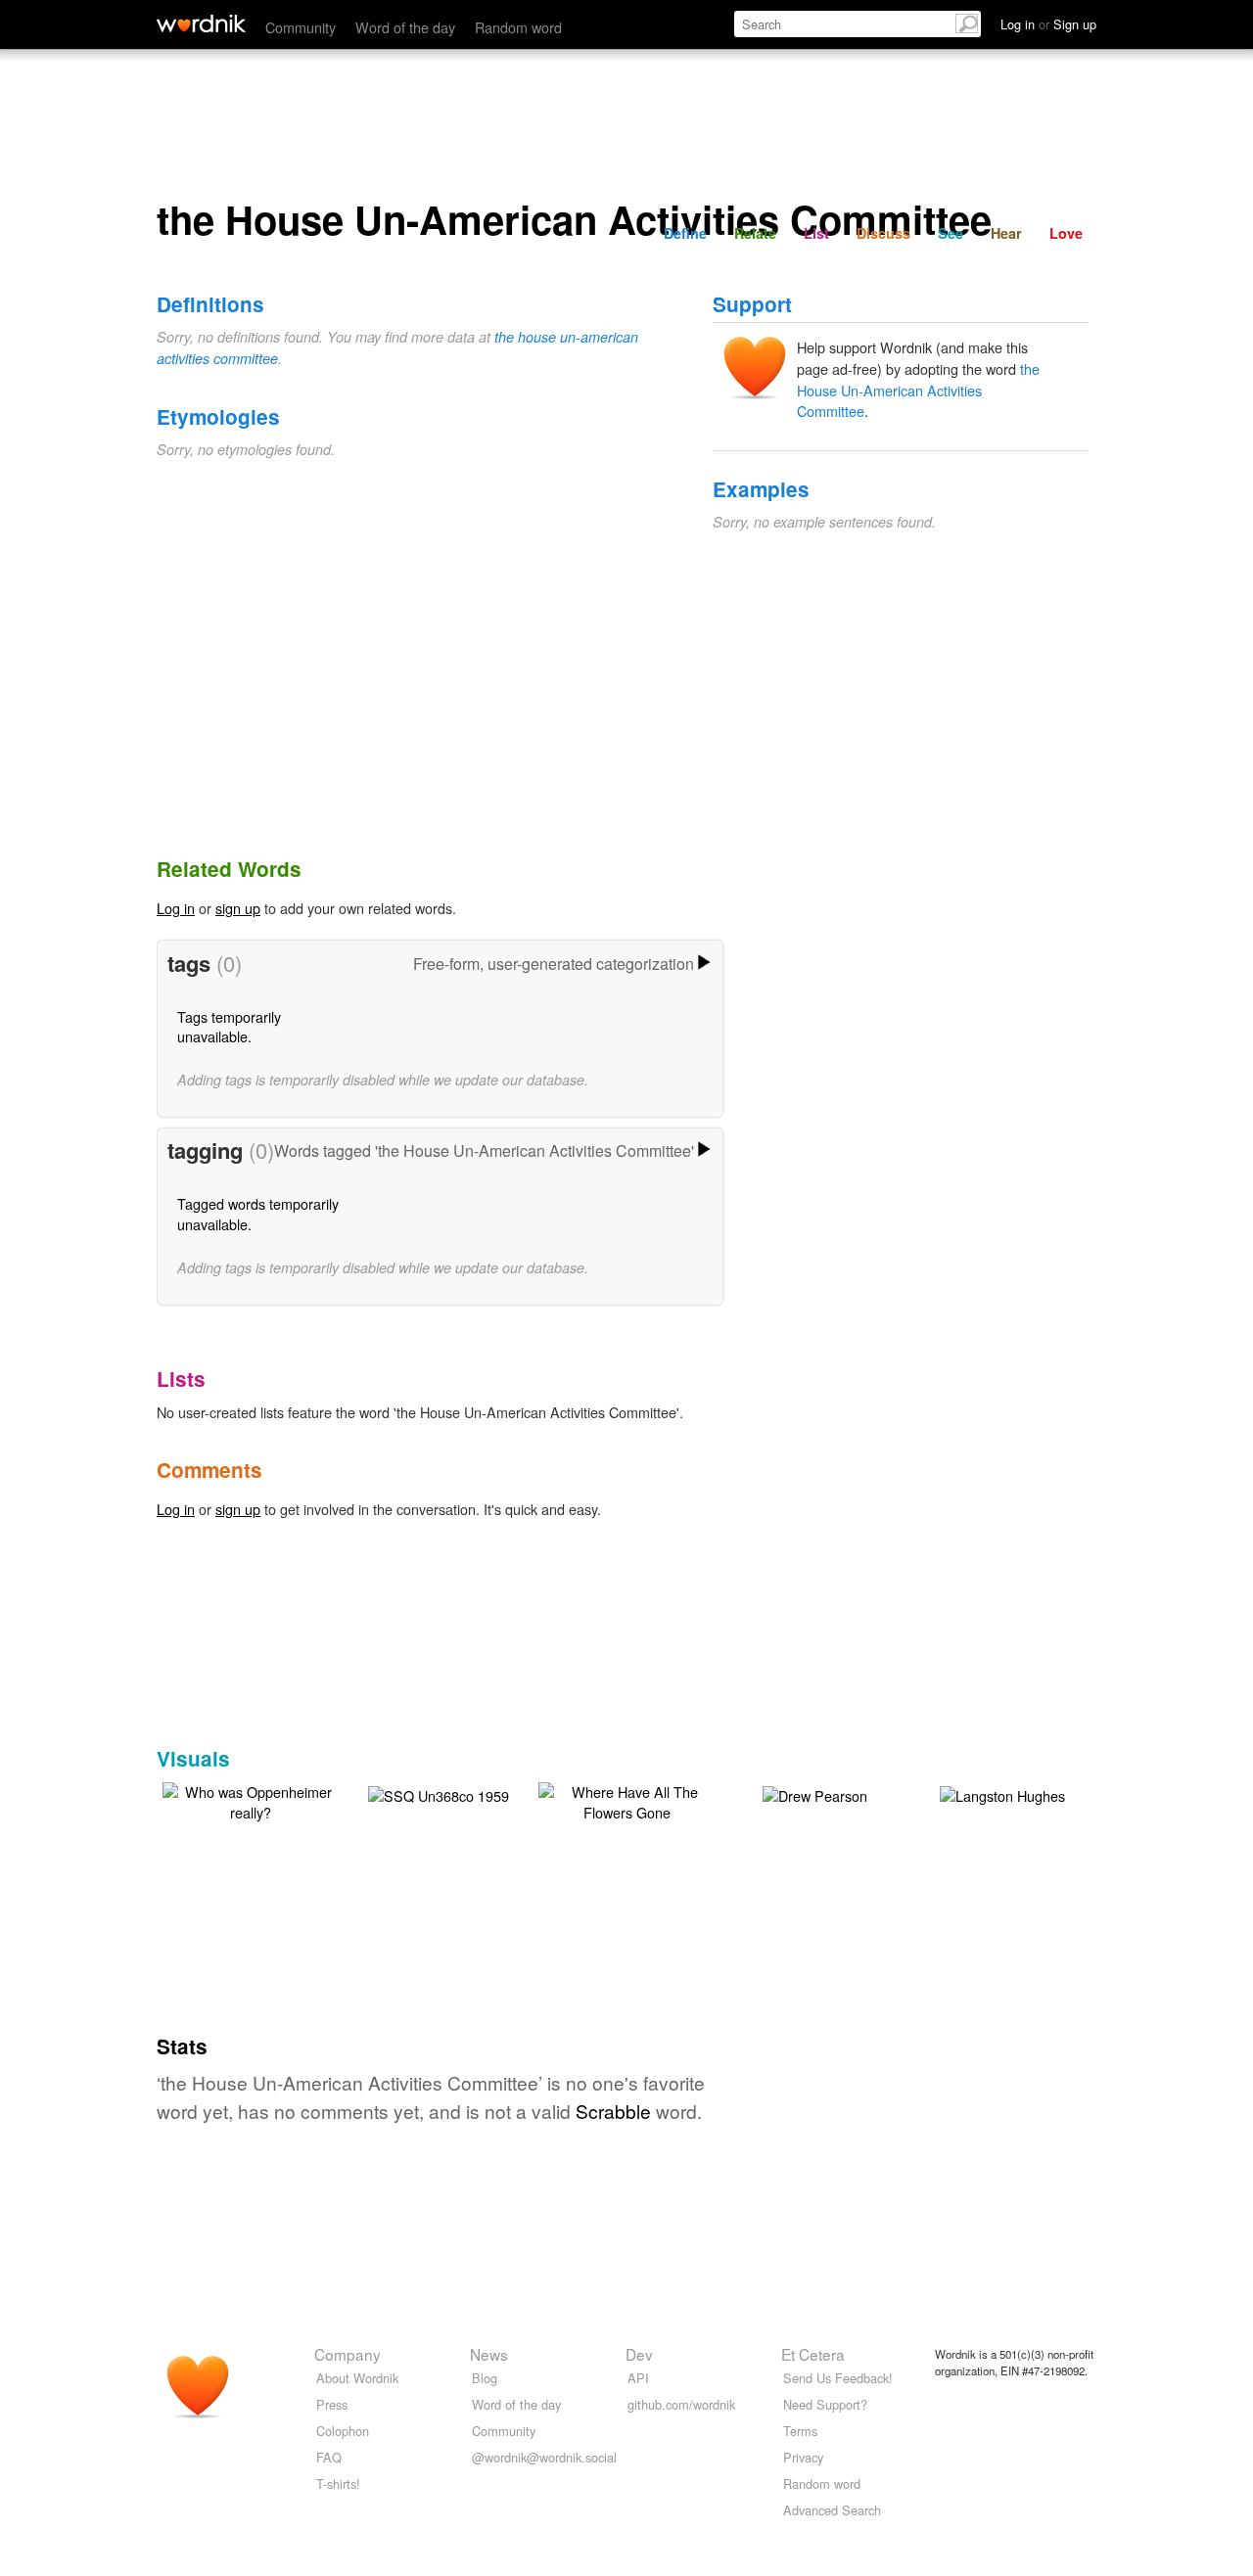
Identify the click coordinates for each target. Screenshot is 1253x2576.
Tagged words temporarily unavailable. (258, 1213)
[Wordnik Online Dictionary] (201, 23)
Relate (755, 233)
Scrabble (613, 2111)
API (638, 2378)
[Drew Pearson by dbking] (815, 1793)
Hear (1006, 233)
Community (301, 27)
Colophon (343, 2431)
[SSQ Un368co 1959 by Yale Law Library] (439, 1793)
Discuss (883, 233)
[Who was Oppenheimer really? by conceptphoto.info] (251, 1799)
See (951, 233)
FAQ (329, 2457)
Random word (518, 27)
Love (1066, 233)
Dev (639, 2354)
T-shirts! (338, 2484)
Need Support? (825, 2404)
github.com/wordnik (681, 2404)
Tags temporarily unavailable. (229, 1026)
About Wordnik (357, 2378)
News (489, 2354)
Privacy (803, 2457)
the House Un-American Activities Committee (918, 390)
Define (685, 233)
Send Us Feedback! (838, 2378)
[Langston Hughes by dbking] (1002, 1793)
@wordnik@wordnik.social (544, 2457)
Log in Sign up (1048, 24)
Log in (176, 908)
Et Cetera (813, 2354)
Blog (485, 2378)
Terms (800, 2431)
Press (332, 2404)
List (816, 233)
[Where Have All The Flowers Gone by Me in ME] (626, 1799)
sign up (238, 908)
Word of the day (405, 27)
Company (348, 2354)
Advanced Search (832, 2510)
